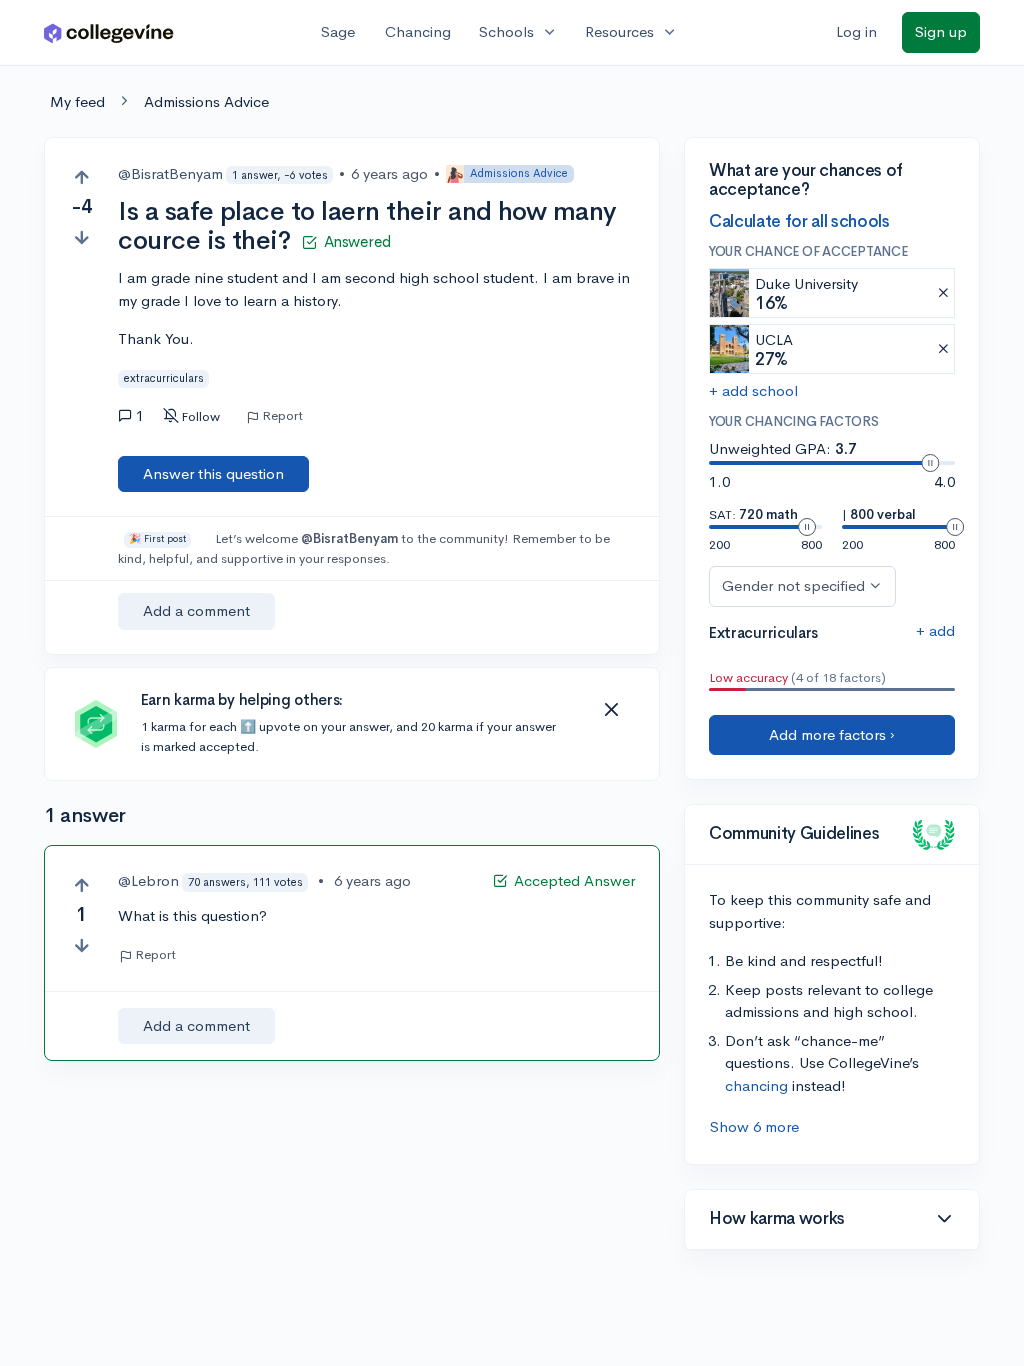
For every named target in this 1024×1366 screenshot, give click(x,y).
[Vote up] (81, 177)
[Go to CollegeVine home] (109, 32)
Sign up (941, 31)
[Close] (611, 710)
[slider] (930, 463)
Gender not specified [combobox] (793, 585)
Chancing (418, 31)
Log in (856, 31)
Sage (338, 31)
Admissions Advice (206, 101)
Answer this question (213, 473)
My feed (77, 101)
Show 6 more (754, 1126)
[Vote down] (81, 237)
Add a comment (196, 610)
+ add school (753, 390)
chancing (756, 1085)
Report (282, 416)
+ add (935, 630)
